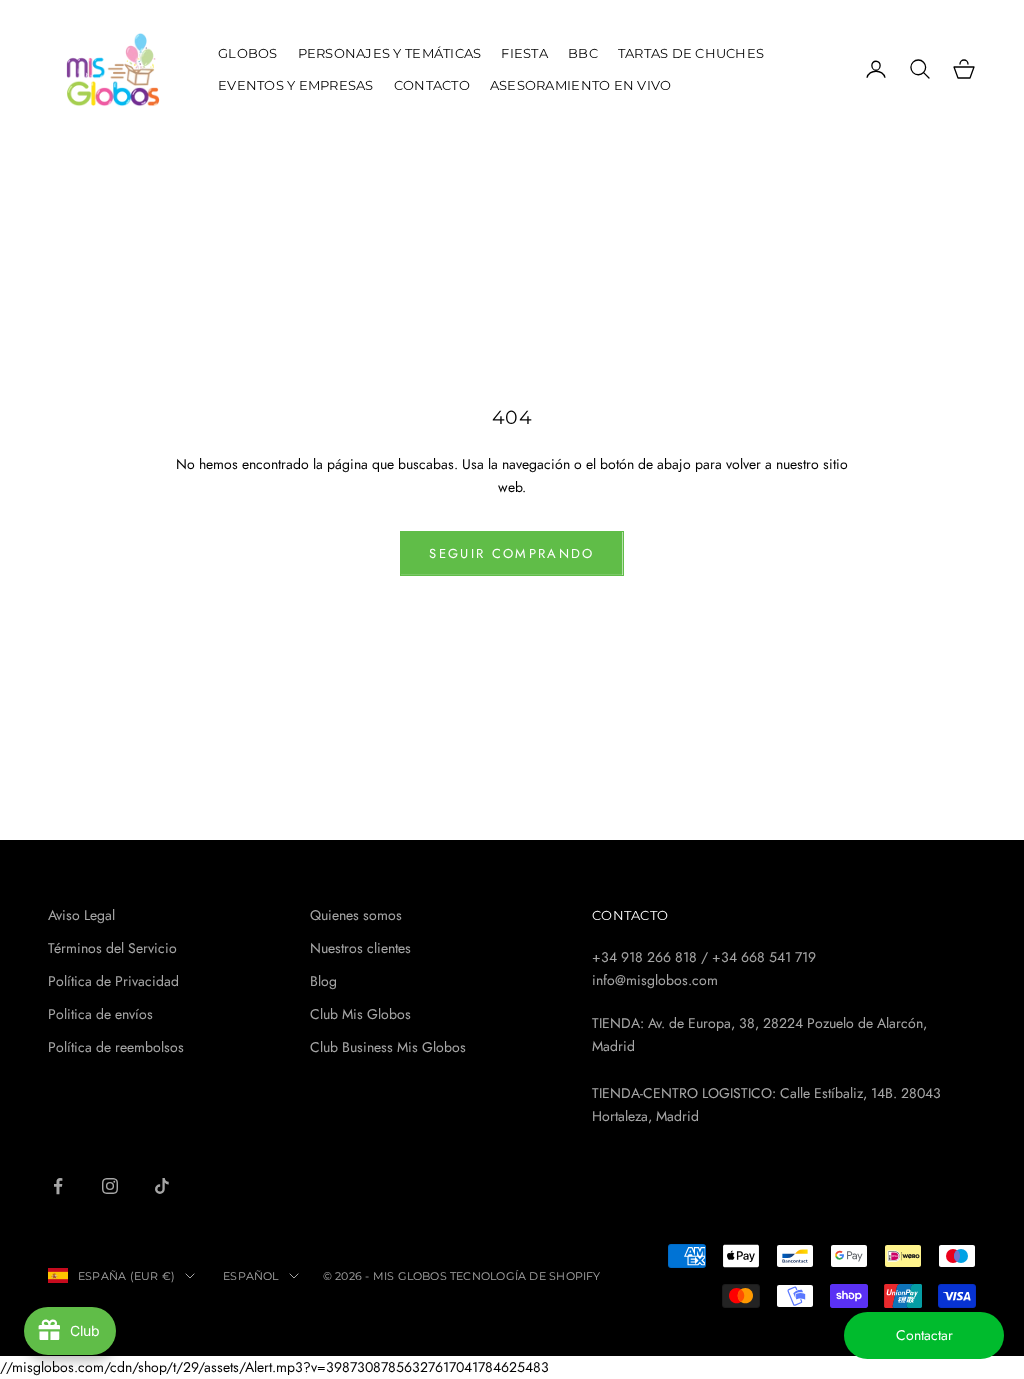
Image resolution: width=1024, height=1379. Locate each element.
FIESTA (524, 53)
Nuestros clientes (360, 948)
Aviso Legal (81, 915)
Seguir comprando (511, 553)
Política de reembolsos (116, 1047)
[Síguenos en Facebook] (58, 1186)
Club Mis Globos (360, 1014)
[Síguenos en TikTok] (162, 1186)
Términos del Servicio (112, 948)
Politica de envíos (100, 1014)
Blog (323, 981)
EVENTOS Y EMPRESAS (296, 85)
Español (251, 1276)
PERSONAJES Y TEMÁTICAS (390, 53)
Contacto (432, 85)
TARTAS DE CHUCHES (691, 53)
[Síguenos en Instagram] (110, 1186)
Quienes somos (356, 915)
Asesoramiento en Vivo (581, 85)
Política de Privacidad (113, 981)
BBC (583, 53)
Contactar (924, 1335)
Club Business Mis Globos (388, 1047)
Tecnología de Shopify (525, 1276)
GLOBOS (248, 53)
